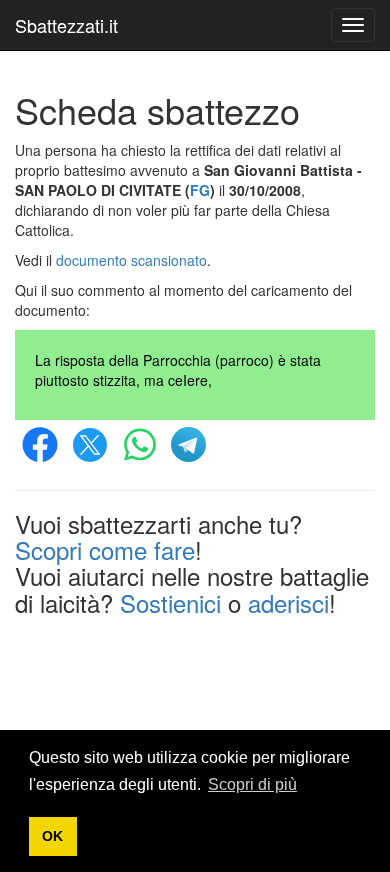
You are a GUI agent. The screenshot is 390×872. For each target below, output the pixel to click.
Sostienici (170, 602)
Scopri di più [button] (252, 784)
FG (200, 190)
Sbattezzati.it (66, 25)
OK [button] (52, 836)
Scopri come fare (105, 549)
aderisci (288, 602)
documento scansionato (131, 260)
